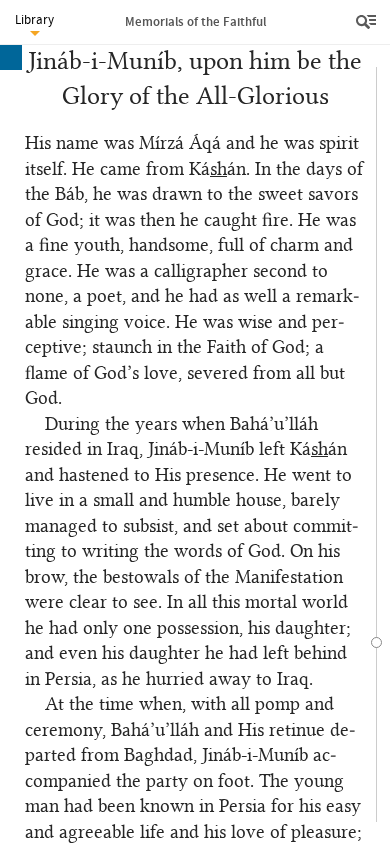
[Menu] (368, 22)
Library (34, 19)
